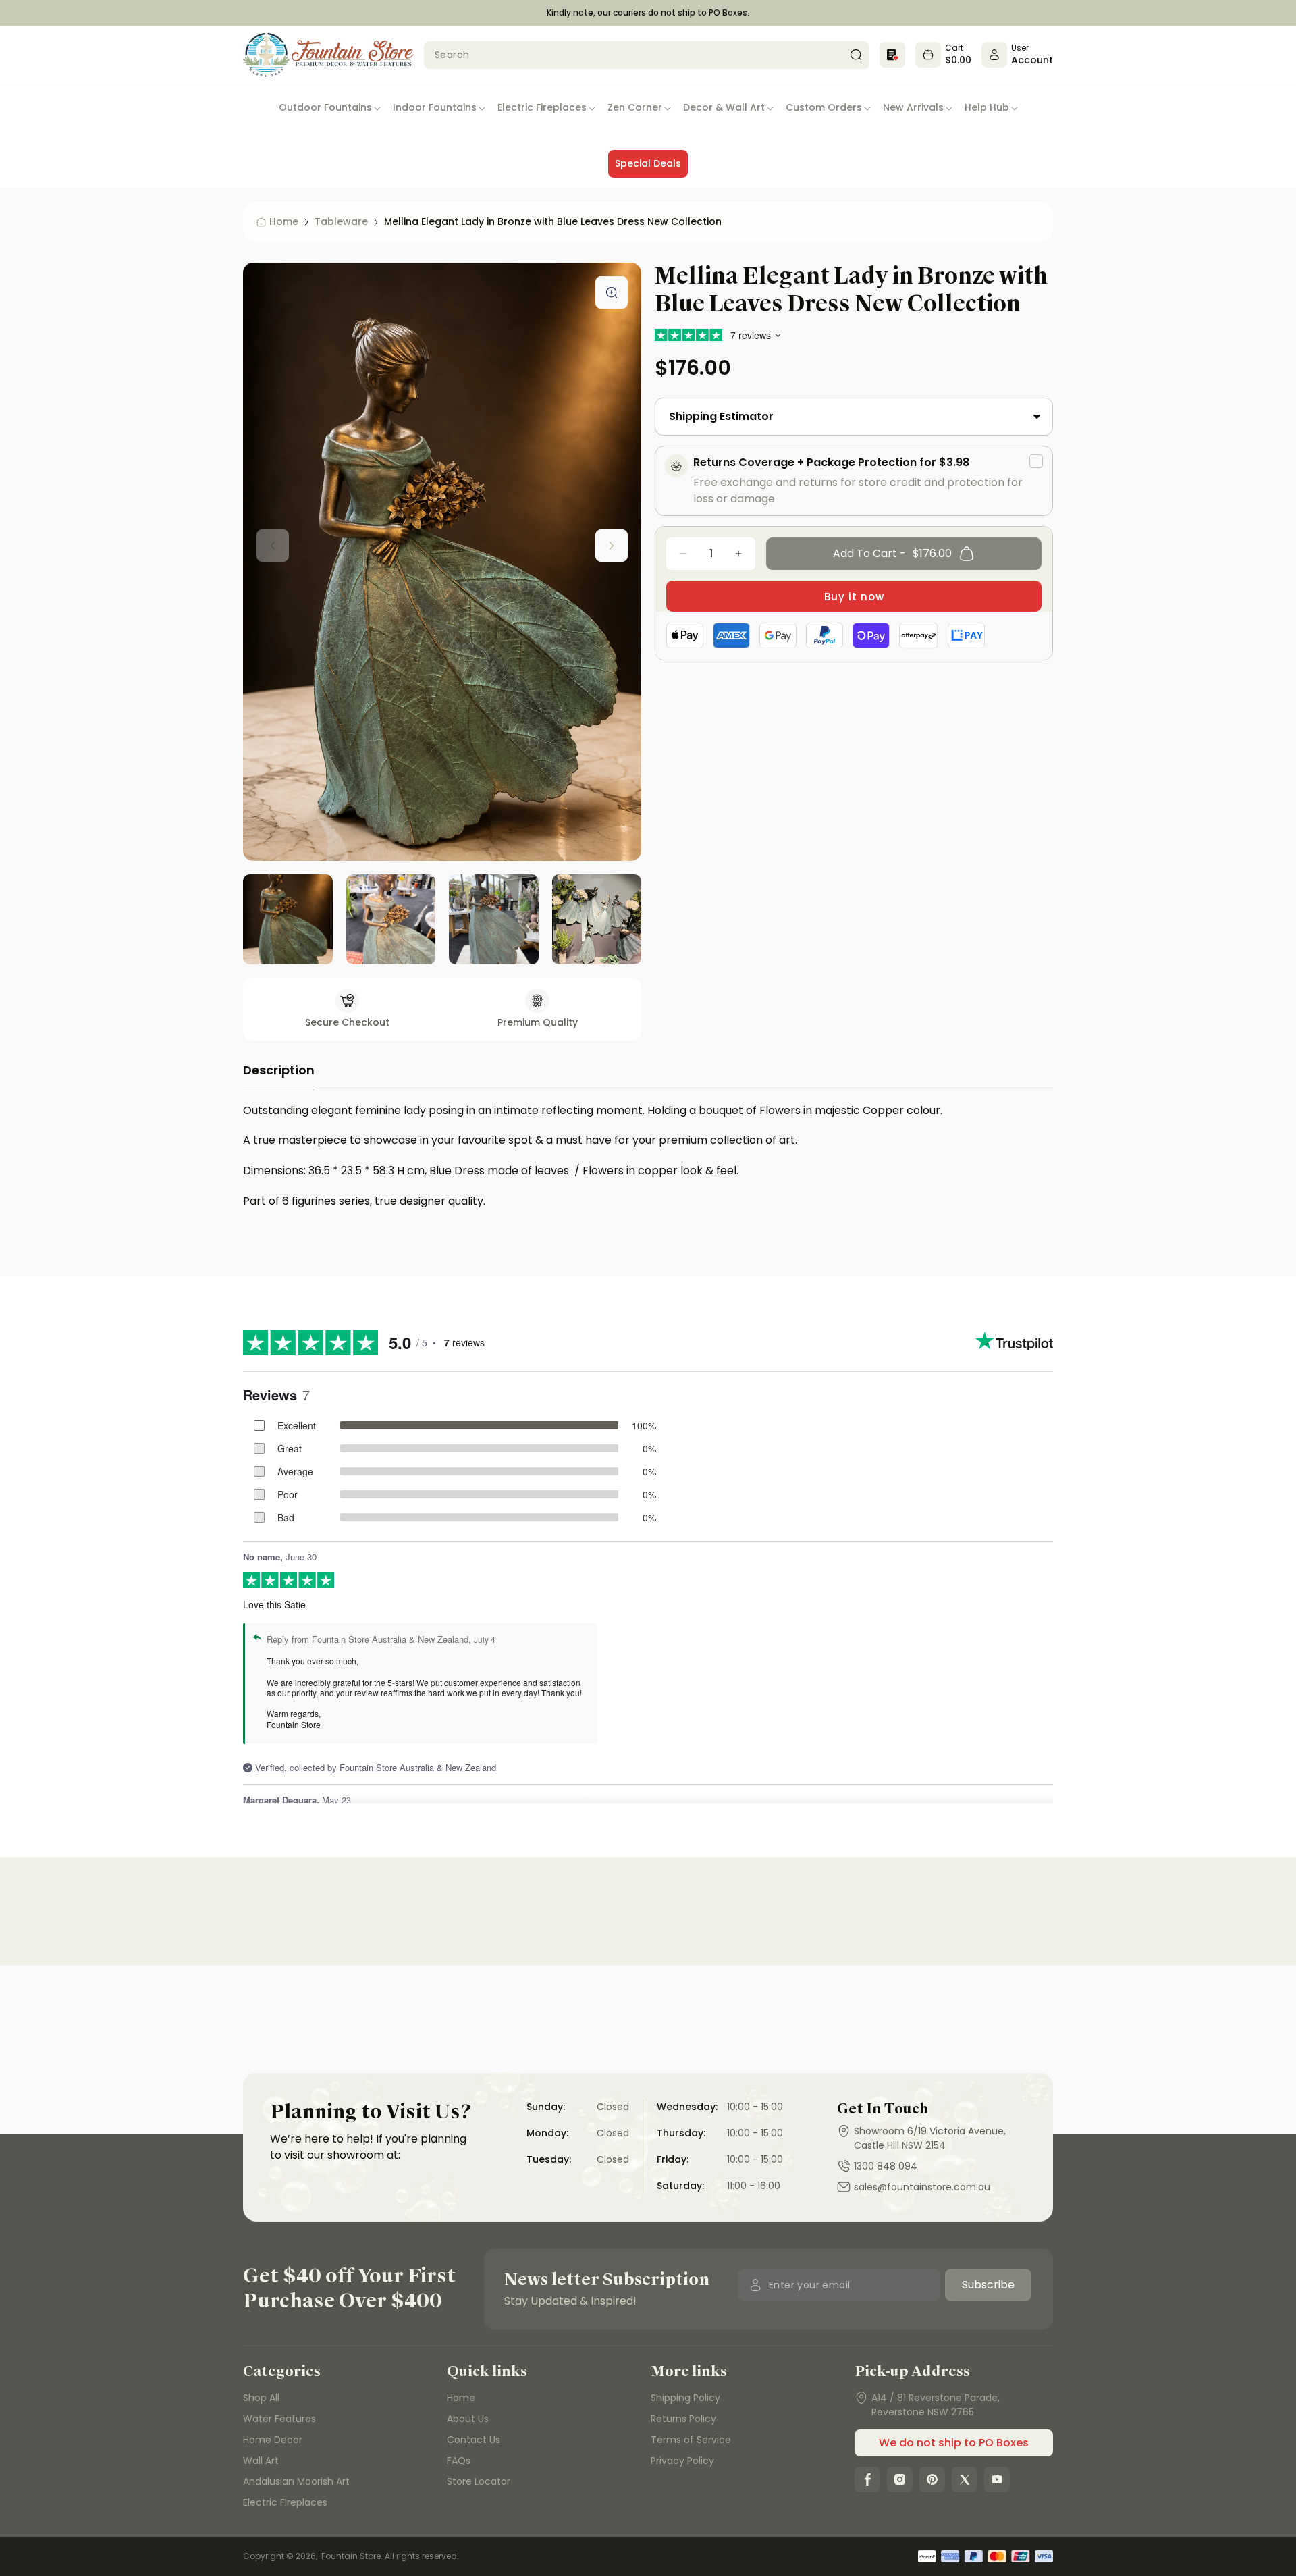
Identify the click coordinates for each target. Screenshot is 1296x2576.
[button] (330, 108)
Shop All (261, 2398)
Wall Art (261, 2461)
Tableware (341, 221)
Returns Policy (683, 2419)
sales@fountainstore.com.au (922, 2187)
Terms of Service (691, 2440)
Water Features (279, 2419)
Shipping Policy (685, 2398)
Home (461, 2398)
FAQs (459, 2461)
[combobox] (647, 55)
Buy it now (854, 597)
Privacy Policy (682, 2461)
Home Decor (273, 2440)
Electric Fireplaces (285, 2502)
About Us (468, 2419)
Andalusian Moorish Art (296, 2481)
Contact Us (474, 2440)
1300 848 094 (886, 2166)
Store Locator (479, 2481)
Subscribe (988, 2285)
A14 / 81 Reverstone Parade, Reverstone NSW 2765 (936, 2405)
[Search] (856, 55)
